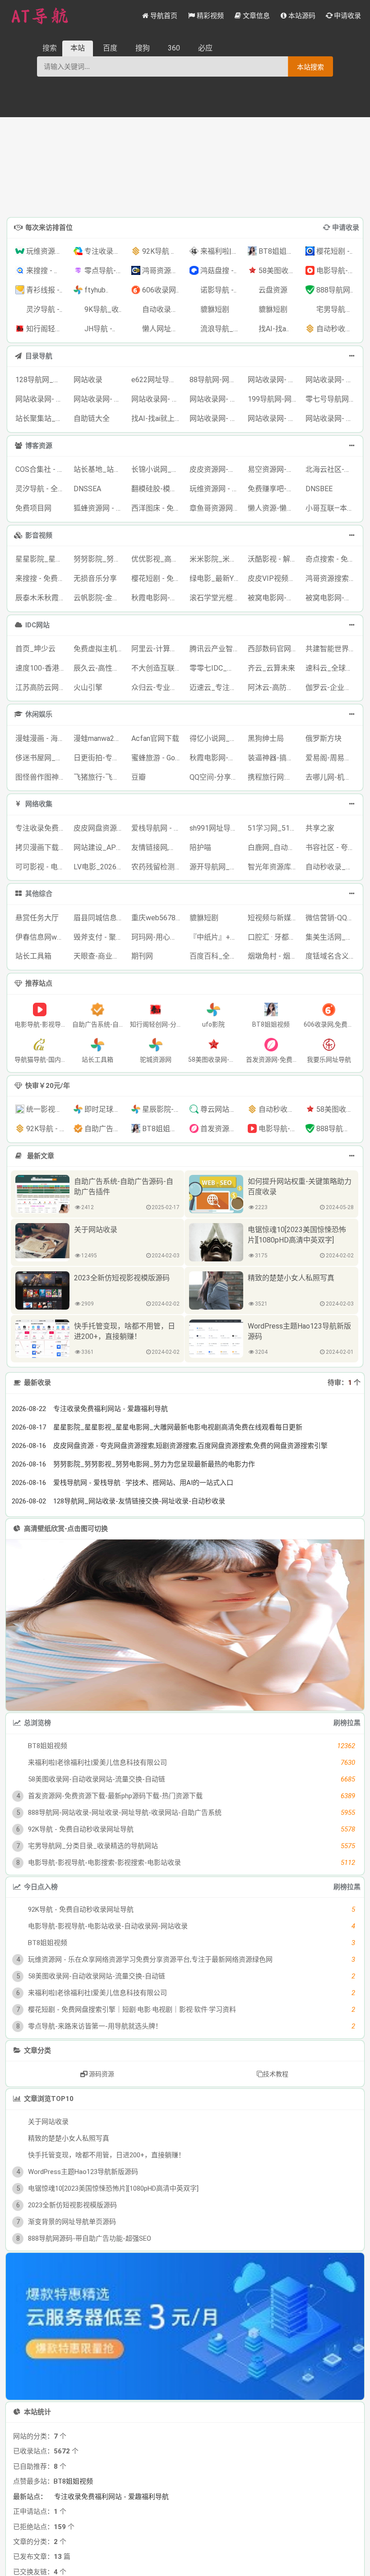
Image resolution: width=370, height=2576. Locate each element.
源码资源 (101, 2074)
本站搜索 (310, 67)
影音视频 (39, 535)
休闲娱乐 (39, 714)
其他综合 (39, 894)
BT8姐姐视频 (73, 2481)
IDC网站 (37, 625)
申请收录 (346, 228)
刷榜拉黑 (347, 1723)
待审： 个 (344, 1383)
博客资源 (39, 446)
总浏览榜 (37, 1723)
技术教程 (276, 2074)
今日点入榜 (41, 1887)
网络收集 (39, 804)
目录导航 (39, 356)
